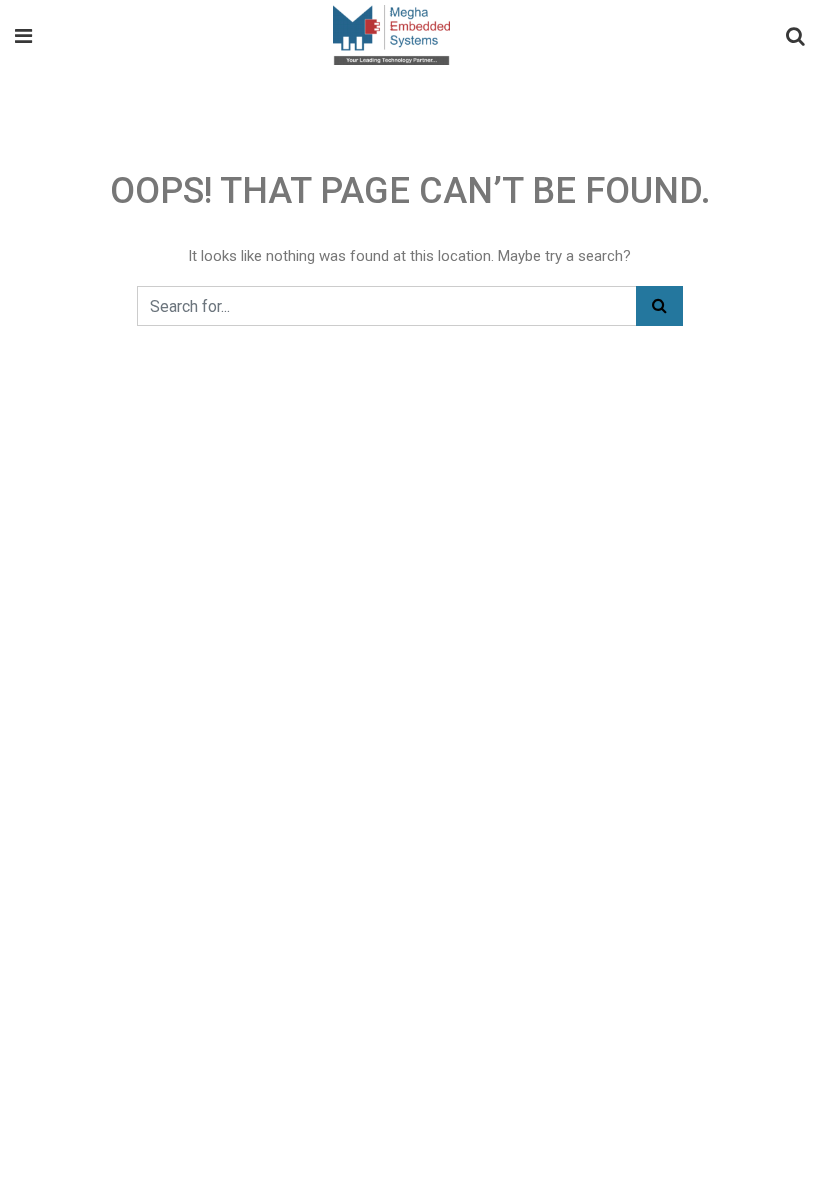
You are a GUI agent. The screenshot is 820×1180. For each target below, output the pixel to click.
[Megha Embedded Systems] (391, 37)
